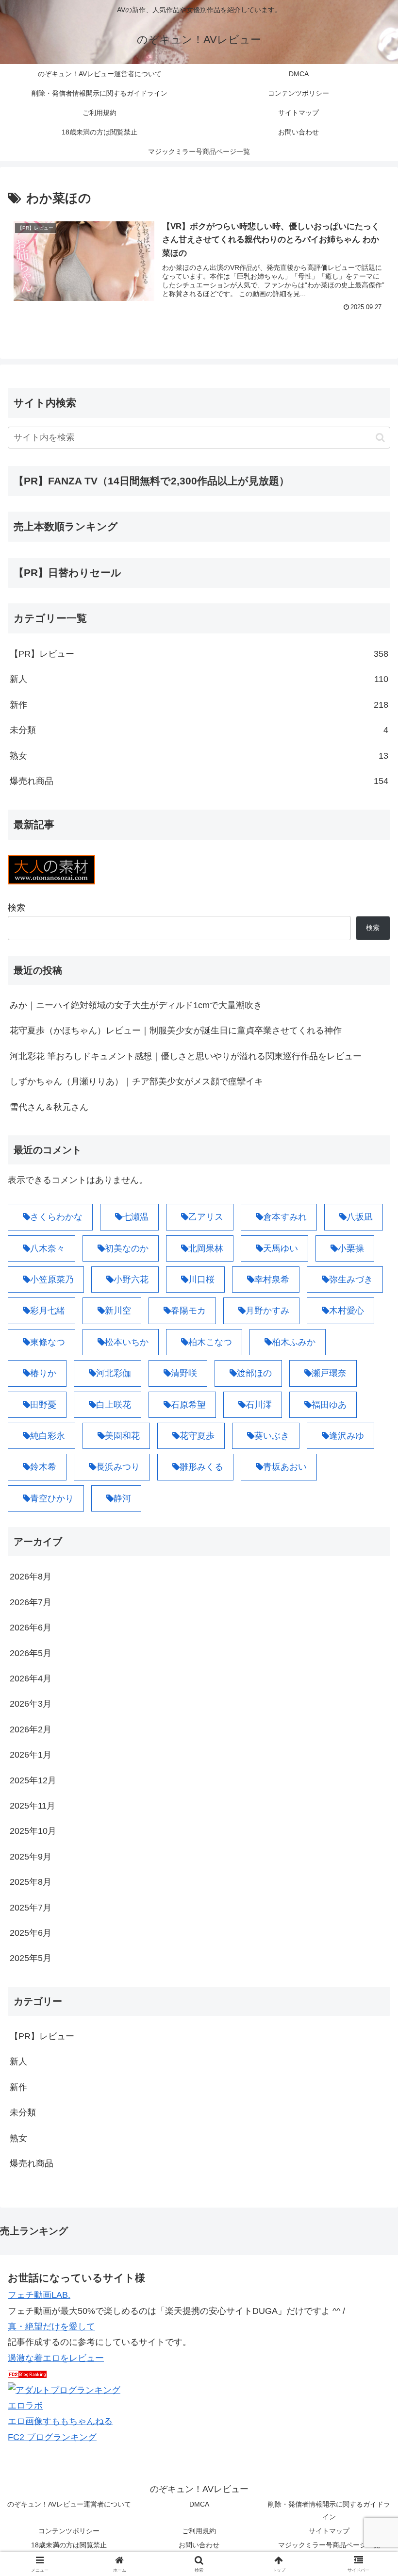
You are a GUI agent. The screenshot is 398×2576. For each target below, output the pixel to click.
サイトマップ (329, 2531)
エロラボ (25, 2406)
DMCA (199, 2504)
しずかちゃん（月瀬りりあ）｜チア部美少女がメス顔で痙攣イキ (136, 1081)
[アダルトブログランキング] (64, 2389)
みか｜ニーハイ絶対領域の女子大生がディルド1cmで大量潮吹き (136, 1005)
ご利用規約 (199, 2531)
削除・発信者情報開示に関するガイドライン (329, 2510)
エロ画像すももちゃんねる (60, 2421)
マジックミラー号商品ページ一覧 (329, 2545)
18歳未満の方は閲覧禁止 (69, 2545)
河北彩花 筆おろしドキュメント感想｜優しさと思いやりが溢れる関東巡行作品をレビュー (186, 1056)
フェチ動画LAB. (39, 2295)
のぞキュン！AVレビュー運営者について (69, 2504)
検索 (17, 908)
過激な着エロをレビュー (56, 2358)
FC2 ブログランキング (52, 2437)
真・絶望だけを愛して (51, 2327)
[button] (380, 438)
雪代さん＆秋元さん (49, 1107)
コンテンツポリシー (69, 2531)
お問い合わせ (199, 2545)
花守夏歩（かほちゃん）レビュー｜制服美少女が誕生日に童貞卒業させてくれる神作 (176, 1030)
